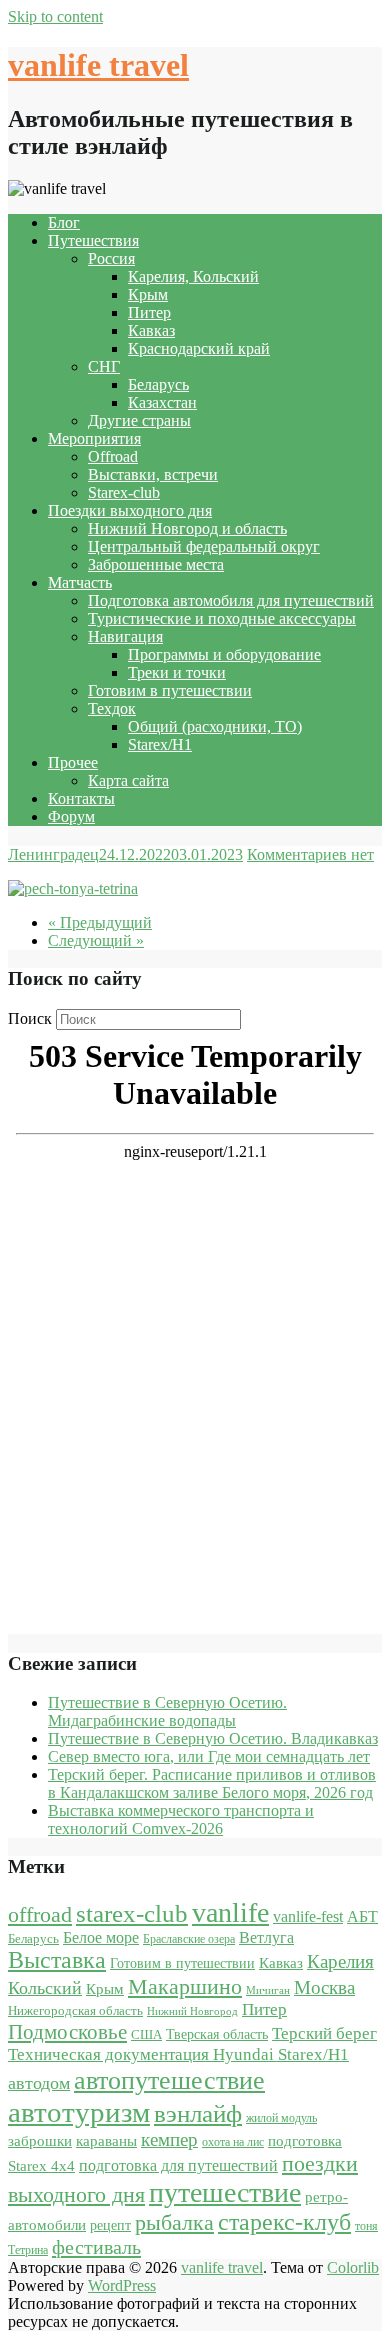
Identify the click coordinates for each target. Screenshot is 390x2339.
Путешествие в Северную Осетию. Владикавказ (213, 1738)
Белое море (101, 1937)
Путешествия (93, 240)
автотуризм (79, 2112)
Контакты (81, 798)
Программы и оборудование (224, 654)
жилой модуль (281, 2118)
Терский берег (324, 2033)
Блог (64, 222)
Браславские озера (189, 1939)
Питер (149, 312)
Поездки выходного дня (130, 510)
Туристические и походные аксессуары (222, 618)
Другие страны (139, 420)
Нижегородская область (75, 2010)
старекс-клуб (284, 2222)
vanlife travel (98, 65)
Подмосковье (67, 2032)
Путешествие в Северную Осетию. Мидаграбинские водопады (167, 1711)
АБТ (362, 1916)
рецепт (110, 2225)
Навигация (125, 636)
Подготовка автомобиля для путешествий (231, 600)
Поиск (30, 1018)
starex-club (132, 1913)
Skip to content (55, 16)
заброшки (40, 2141)
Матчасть (80, 582)
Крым (148, 294)
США (146, 2034)
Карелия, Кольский (193, 276)
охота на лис (233, 2142)
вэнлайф (198, 2113)
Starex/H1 (160, 744)
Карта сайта (128, 780)
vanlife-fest (308, 1916)
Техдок (112, 708)
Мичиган (268, 1990)
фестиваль (96, 2247)
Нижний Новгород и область (187, 528)
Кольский (45, 1988)
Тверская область (217, 2034)
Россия (111, 258)
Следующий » (96, 940)
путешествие (225, 2192)
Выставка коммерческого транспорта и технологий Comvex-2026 (181, 1819)
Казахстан (162, 402)
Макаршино (185, 1986)
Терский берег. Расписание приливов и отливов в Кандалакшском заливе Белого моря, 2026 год (212, 1783)
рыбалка (174, 2223)
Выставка (57, 1960)
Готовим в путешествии (170, 690)
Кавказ (151, 330)
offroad (40, 1915)
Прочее (73, 762)
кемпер (169, 2139)
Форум (71, 816)
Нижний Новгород (192, 2011)
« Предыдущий (100, 922)
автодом (39, 2083)
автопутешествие (169, 2080)
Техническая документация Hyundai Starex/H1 (178, 2054)
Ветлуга (266, 1937)
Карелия (340, 1961)
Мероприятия (94, 438)
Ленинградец (53, 854)
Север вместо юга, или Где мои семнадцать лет (209, 1756)
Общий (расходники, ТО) (215, 726)
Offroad (113, 456)
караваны (106, 2140)
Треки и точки (177, 672)
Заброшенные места (156, 564)
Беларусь (158, 384)
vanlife (230, 1912)
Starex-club (124, 492)
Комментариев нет (310, 854)
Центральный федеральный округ (204, 546)
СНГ (104, 366)
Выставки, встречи (153, 474)
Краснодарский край (199, 348)
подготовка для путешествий (178, 2165)
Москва (324, 1987)
